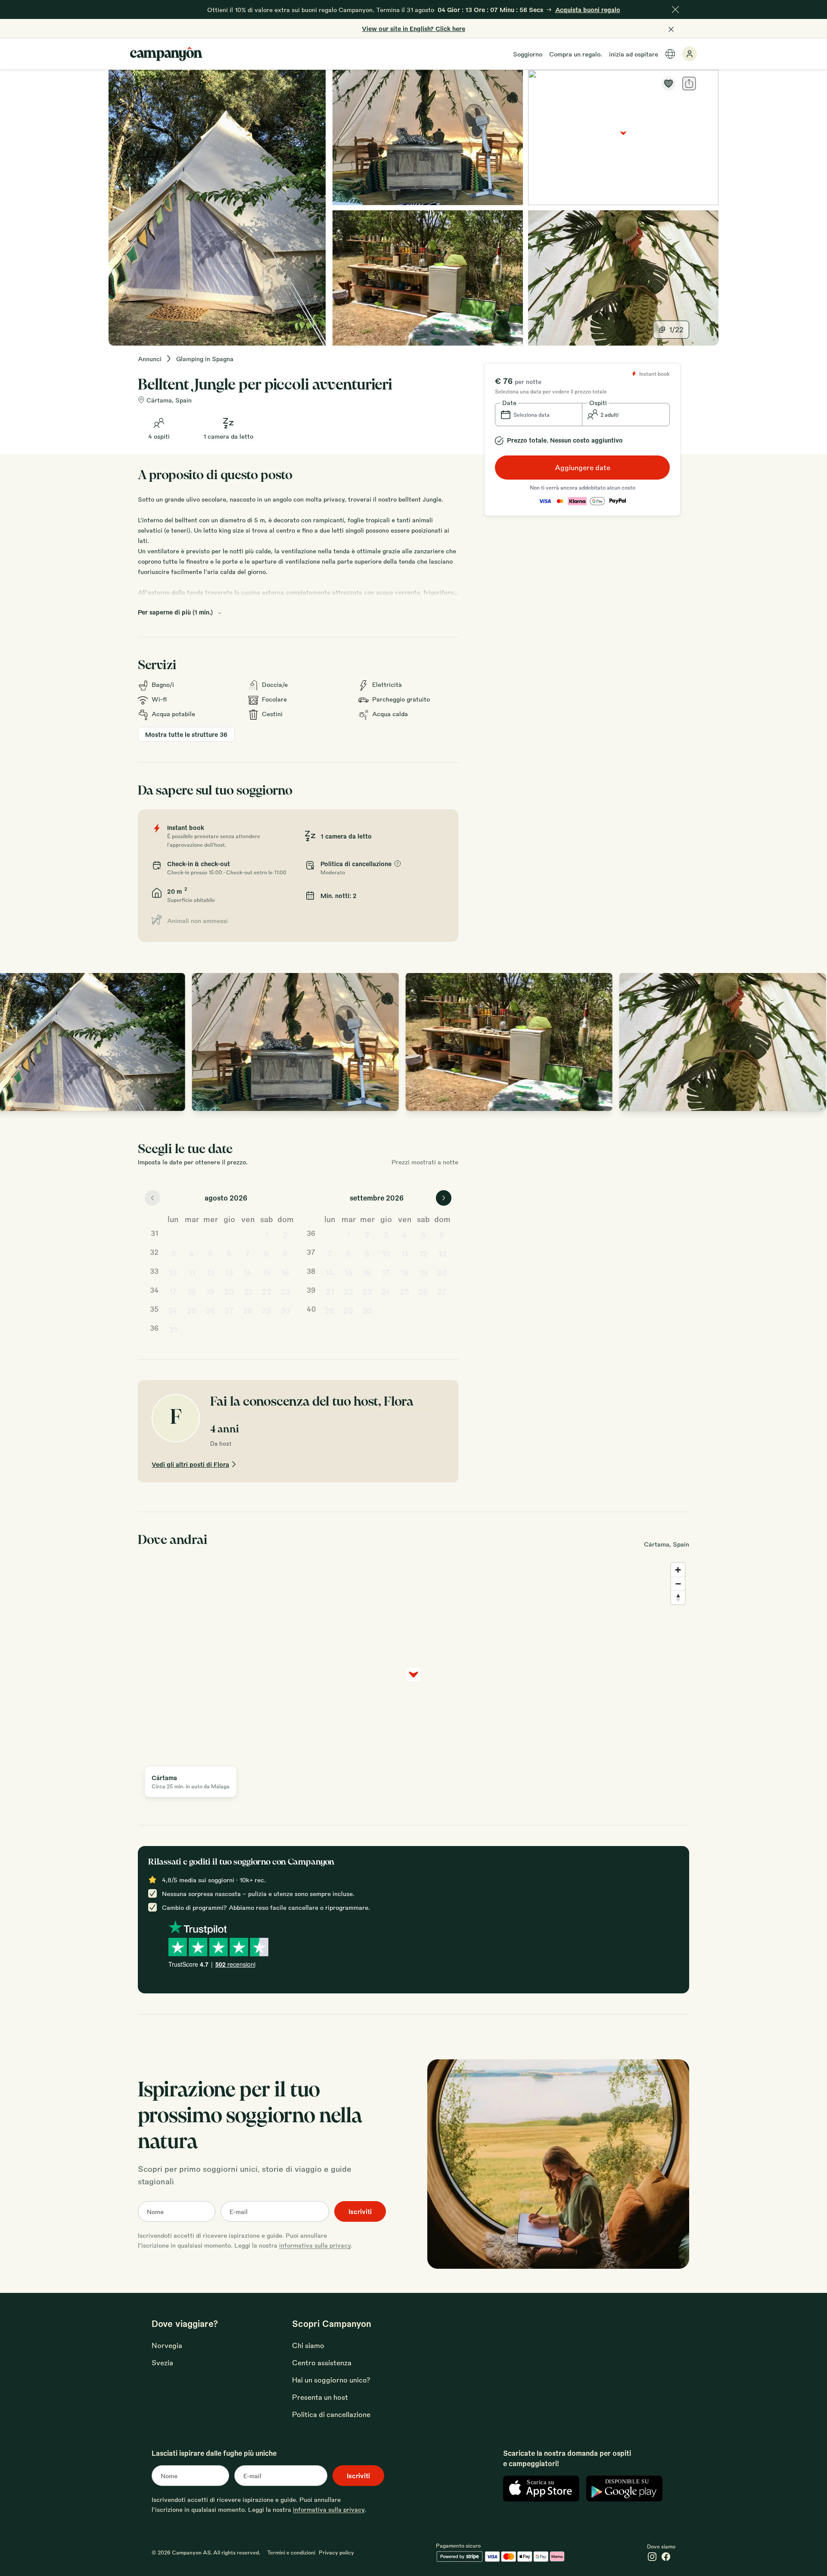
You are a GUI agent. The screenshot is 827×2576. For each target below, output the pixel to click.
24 (173, 1310)
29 (266, 1310)
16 (285, 1272)
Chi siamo (308, 2345)
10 (173, 1272)
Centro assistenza (322, 2362)
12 (210, 1272)
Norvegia (167, 2345)
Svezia (162, 2362)
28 (248, 1310)
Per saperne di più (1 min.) (175, 612)
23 (285, 1291)
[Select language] (670, 54)
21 (248, 1291)
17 (173, 1291)
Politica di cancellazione (331, 2414)
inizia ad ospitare (634, 54)
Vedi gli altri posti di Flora (190, 1464)
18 (192, 1291)
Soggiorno (528, 54)
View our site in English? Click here (413, 28)
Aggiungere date (583, 467)
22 (267, 1291)
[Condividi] (689, 84)
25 (192, 1310)
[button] (539, 415)
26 (210, 1310)
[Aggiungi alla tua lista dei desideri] (668, 84)
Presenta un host (320, 2397)
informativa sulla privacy (315, 2245)
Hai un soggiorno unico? (331, 2380)
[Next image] (811, 1042)
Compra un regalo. (576, 54)
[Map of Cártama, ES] (623, 137)
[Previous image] (16, 1042)
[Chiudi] (675, 9)
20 (229, 1291)
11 (192, 1272)
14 (248, 1272)
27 (229, 1310)
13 (229, 1272)
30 (285, 1310)
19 (210, 1291)
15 (266, 1272)
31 (173, 1329)
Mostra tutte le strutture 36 (186, 734)
